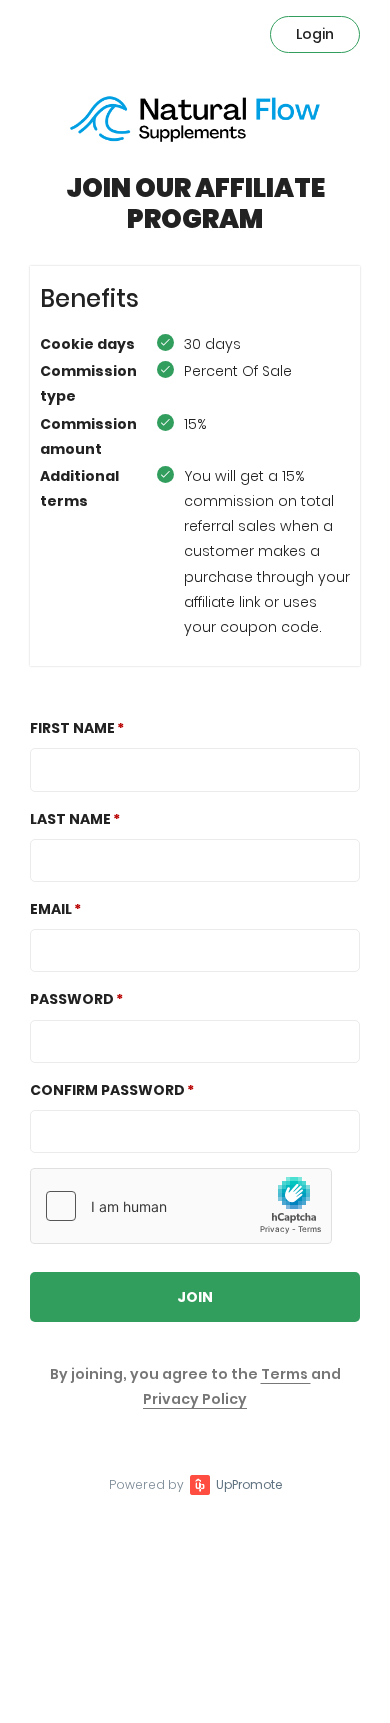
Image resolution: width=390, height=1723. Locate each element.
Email (51, 909)
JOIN (195, 1297)
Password (72, 999)
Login (315, 34)
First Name (72, 728)
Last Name (70, 819)
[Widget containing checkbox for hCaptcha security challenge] (181, 1206)
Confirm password (107, 1090)
